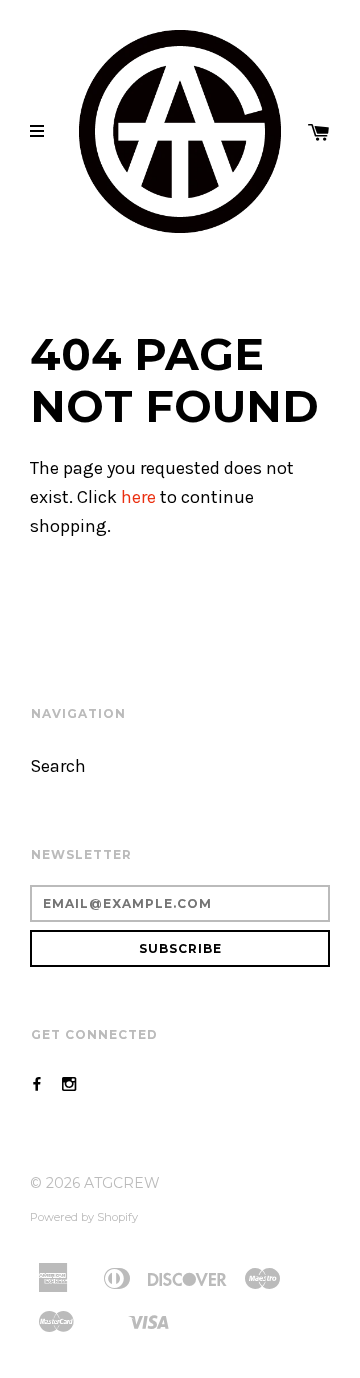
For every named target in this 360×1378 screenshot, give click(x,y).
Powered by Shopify (84, 1217)
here (138, 497)
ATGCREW (122, 1183)
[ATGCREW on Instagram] (69, 1084)
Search (58, 766)
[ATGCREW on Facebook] (37, 1084)
